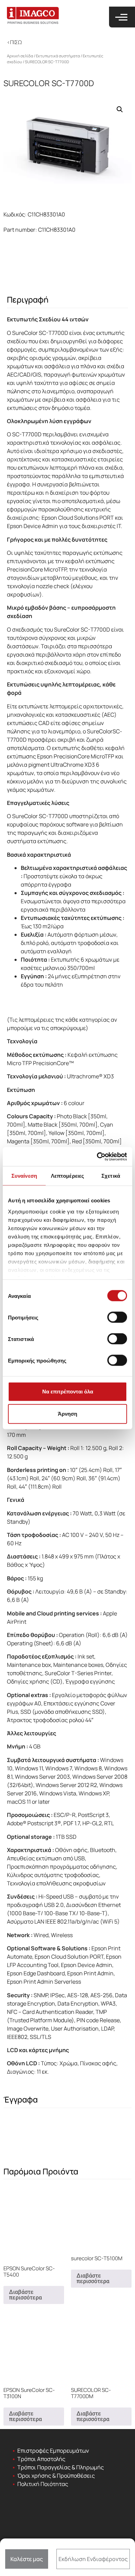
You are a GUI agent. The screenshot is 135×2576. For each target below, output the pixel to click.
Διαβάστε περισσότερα (25, 2295)
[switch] (117, 1317)
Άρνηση (67, 1414)
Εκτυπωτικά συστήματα (58, 56)
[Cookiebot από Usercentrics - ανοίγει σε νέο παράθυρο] (97, 1157)
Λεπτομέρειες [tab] (67, 1176)
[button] (14, 42)
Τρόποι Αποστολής (41, 2459)
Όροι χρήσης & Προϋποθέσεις (56, 2476)
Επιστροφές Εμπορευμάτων (53, 2451)
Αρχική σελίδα (20, 56)
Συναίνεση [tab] (24, 1176)
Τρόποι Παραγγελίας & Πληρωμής (61, 2467)
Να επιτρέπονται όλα (68, 1392)
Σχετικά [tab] (111, 1176)
